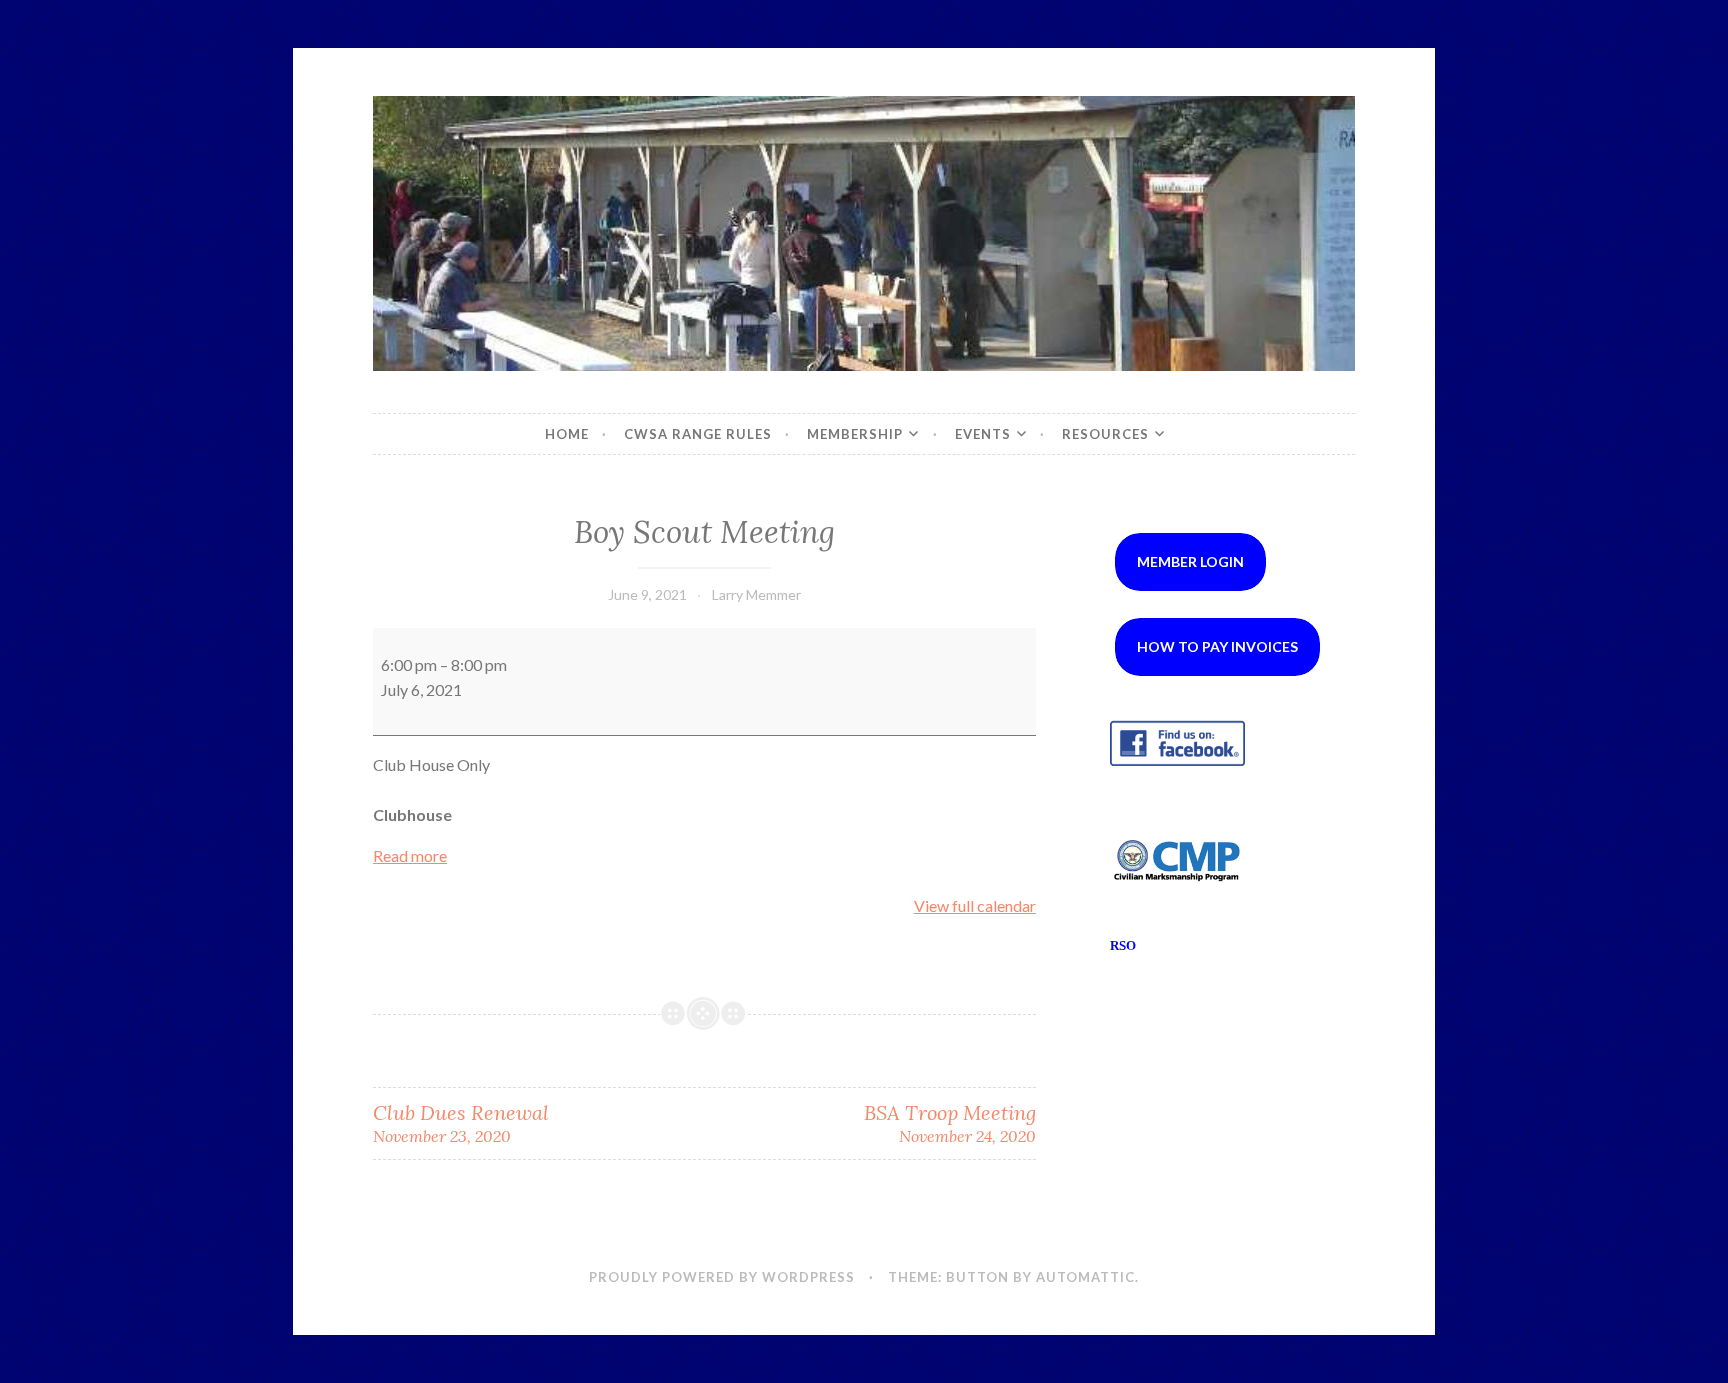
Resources (1105, 434)
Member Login (1190, 561)
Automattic (1085, 1277)
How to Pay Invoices (1217, 646)
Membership (855, 434)
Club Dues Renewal (461, 1123)
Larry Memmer (756, 594)
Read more (410, 855)
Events (983, 434)
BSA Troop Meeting (949, 1123)
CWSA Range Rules (698, 434)
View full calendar (975, 905)
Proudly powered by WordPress (722, 1277)
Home (567, 434)
